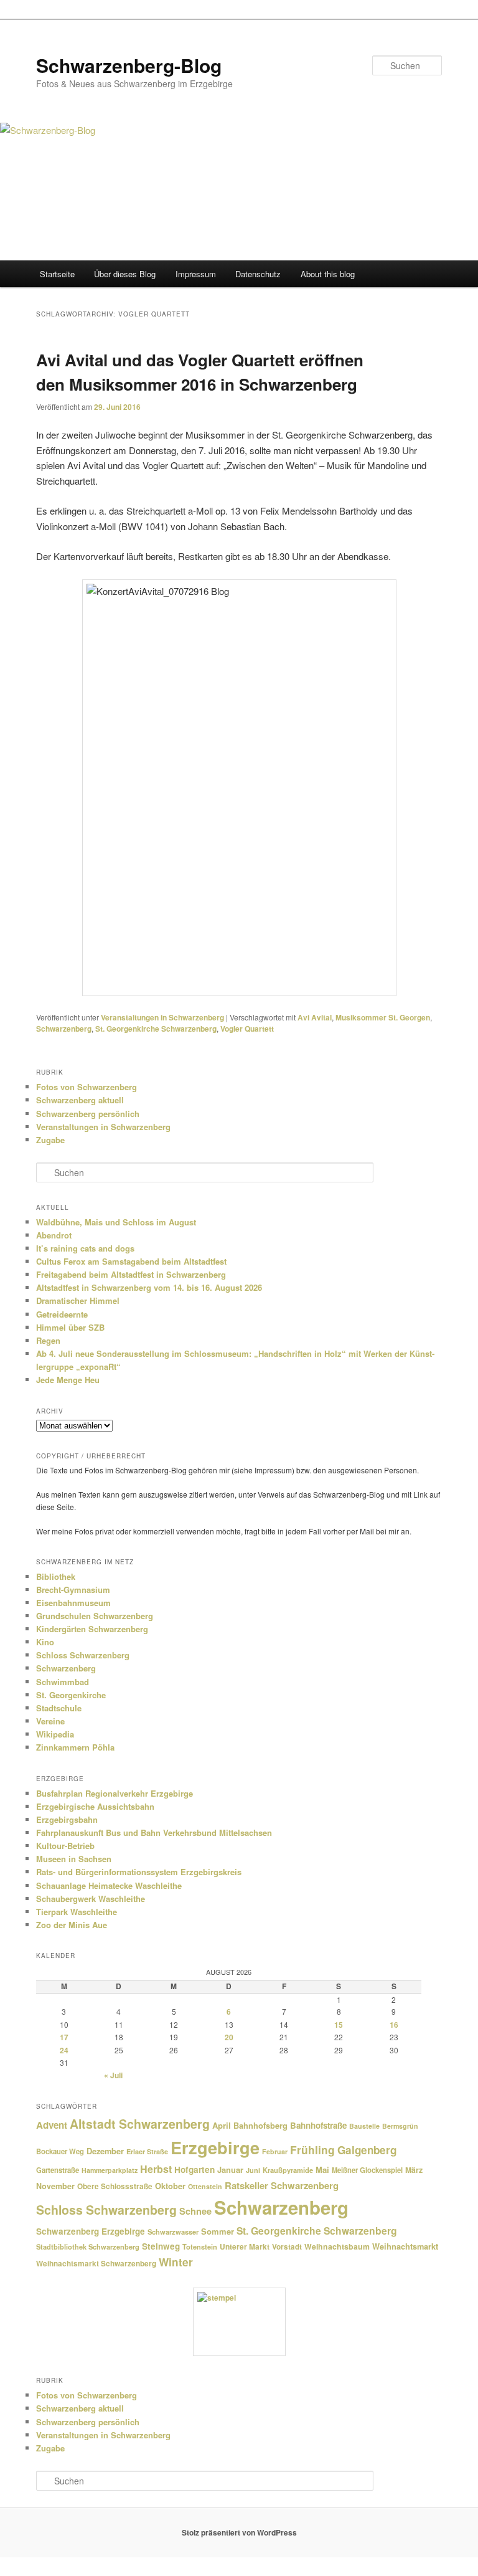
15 (339, 2025)
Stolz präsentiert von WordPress (239, 2532)
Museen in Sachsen (74, 1859)
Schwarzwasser (173, 2231)
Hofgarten (194, 2170)
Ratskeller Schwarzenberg (282, 2185)
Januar (230, 2170)
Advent (52, 2125)
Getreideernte (62, 1314)
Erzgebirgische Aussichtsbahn (95, 1806)
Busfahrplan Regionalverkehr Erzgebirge (115, 1793)
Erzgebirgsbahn (67, 1819)
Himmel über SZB (70, 1327)
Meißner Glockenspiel (367, 2170)
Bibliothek (56, 1576)
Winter (176, 2262)
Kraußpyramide (288, 2170)
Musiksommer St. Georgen (383, 1017)
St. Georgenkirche (71, 1695)
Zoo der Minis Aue (72, 1925)
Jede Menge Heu (68, 1380)
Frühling (312, 2150)
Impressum (196, 274)
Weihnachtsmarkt (405, 2246)
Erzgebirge (215, 2147)
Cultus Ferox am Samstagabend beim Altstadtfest (131, 1261)
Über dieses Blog (125, 274)
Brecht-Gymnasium (73, 1590)
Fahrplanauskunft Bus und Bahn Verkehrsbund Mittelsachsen (154, 1832)
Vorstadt (287, 2247)
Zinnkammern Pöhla (75, 1747)
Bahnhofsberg (260, 2126)
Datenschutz (258, 274)
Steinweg (161, 2246)
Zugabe (50, 1140)
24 (64, 2050)
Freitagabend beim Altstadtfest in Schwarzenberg (131, 1274)
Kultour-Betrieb (65, 1846)
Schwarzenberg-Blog (129, 65)
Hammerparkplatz (110, 2170)
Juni (253, 2170)
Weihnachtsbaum (337, 2246)
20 (229, 2037)
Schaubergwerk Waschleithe (91, 1899)
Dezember (105, 2151)
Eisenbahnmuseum (73, 1603)
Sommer (218, 2231)
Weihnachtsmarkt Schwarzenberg (96, 2264)
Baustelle (364, 2126)
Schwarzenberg (64, 1029)
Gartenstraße (58, 2170)
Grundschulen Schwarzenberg (95, 1616)
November (55, 2186)
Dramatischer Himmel (78, 1300)
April (222, 2125)
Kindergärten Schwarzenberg (92, 1629)
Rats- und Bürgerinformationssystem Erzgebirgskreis (139, 1872)
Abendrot (54, 1235)
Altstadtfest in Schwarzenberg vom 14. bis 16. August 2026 (149, 1287)
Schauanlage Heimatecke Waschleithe (109, 1885)
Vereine (50, 1721)
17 (64, 2037)
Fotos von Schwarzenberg (87, 1087)
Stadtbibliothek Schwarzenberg (88, 2247)
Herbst (156, 2169)
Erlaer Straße (147, 2151)
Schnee (195, 2211)
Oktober (170, 2186)
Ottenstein (205, 2186)
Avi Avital (315, 1017)
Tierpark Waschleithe (77, 1912)
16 (394, 2025)
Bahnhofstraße (318, 2125)
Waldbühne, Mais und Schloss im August (116, 1222)
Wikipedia (55, 1734)
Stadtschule (59, 1708)
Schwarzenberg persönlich (88, 1114)
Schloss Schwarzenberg (83, 1655)
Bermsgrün (400, 2126)
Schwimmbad (63, 1682)
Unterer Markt (245, 2247)
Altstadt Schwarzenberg (140, 2124)
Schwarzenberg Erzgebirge (91, 2231)
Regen (48, 1340)
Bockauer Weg (60, 2151)
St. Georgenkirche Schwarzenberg (156, 1029)
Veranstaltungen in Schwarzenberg (162, 1017)
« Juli (113, 2075)
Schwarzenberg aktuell (80, 1100)
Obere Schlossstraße (115, 2186)
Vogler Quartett (247, 1029)
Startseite (57, 274)
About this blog (328, 274)
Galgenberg (367, 2150)
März (414, 2170)
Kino (45, 1642)
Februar (275, 2151)
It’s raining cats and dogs (85, 1248)
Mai (322, 2170)
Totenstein (200, 2247)
